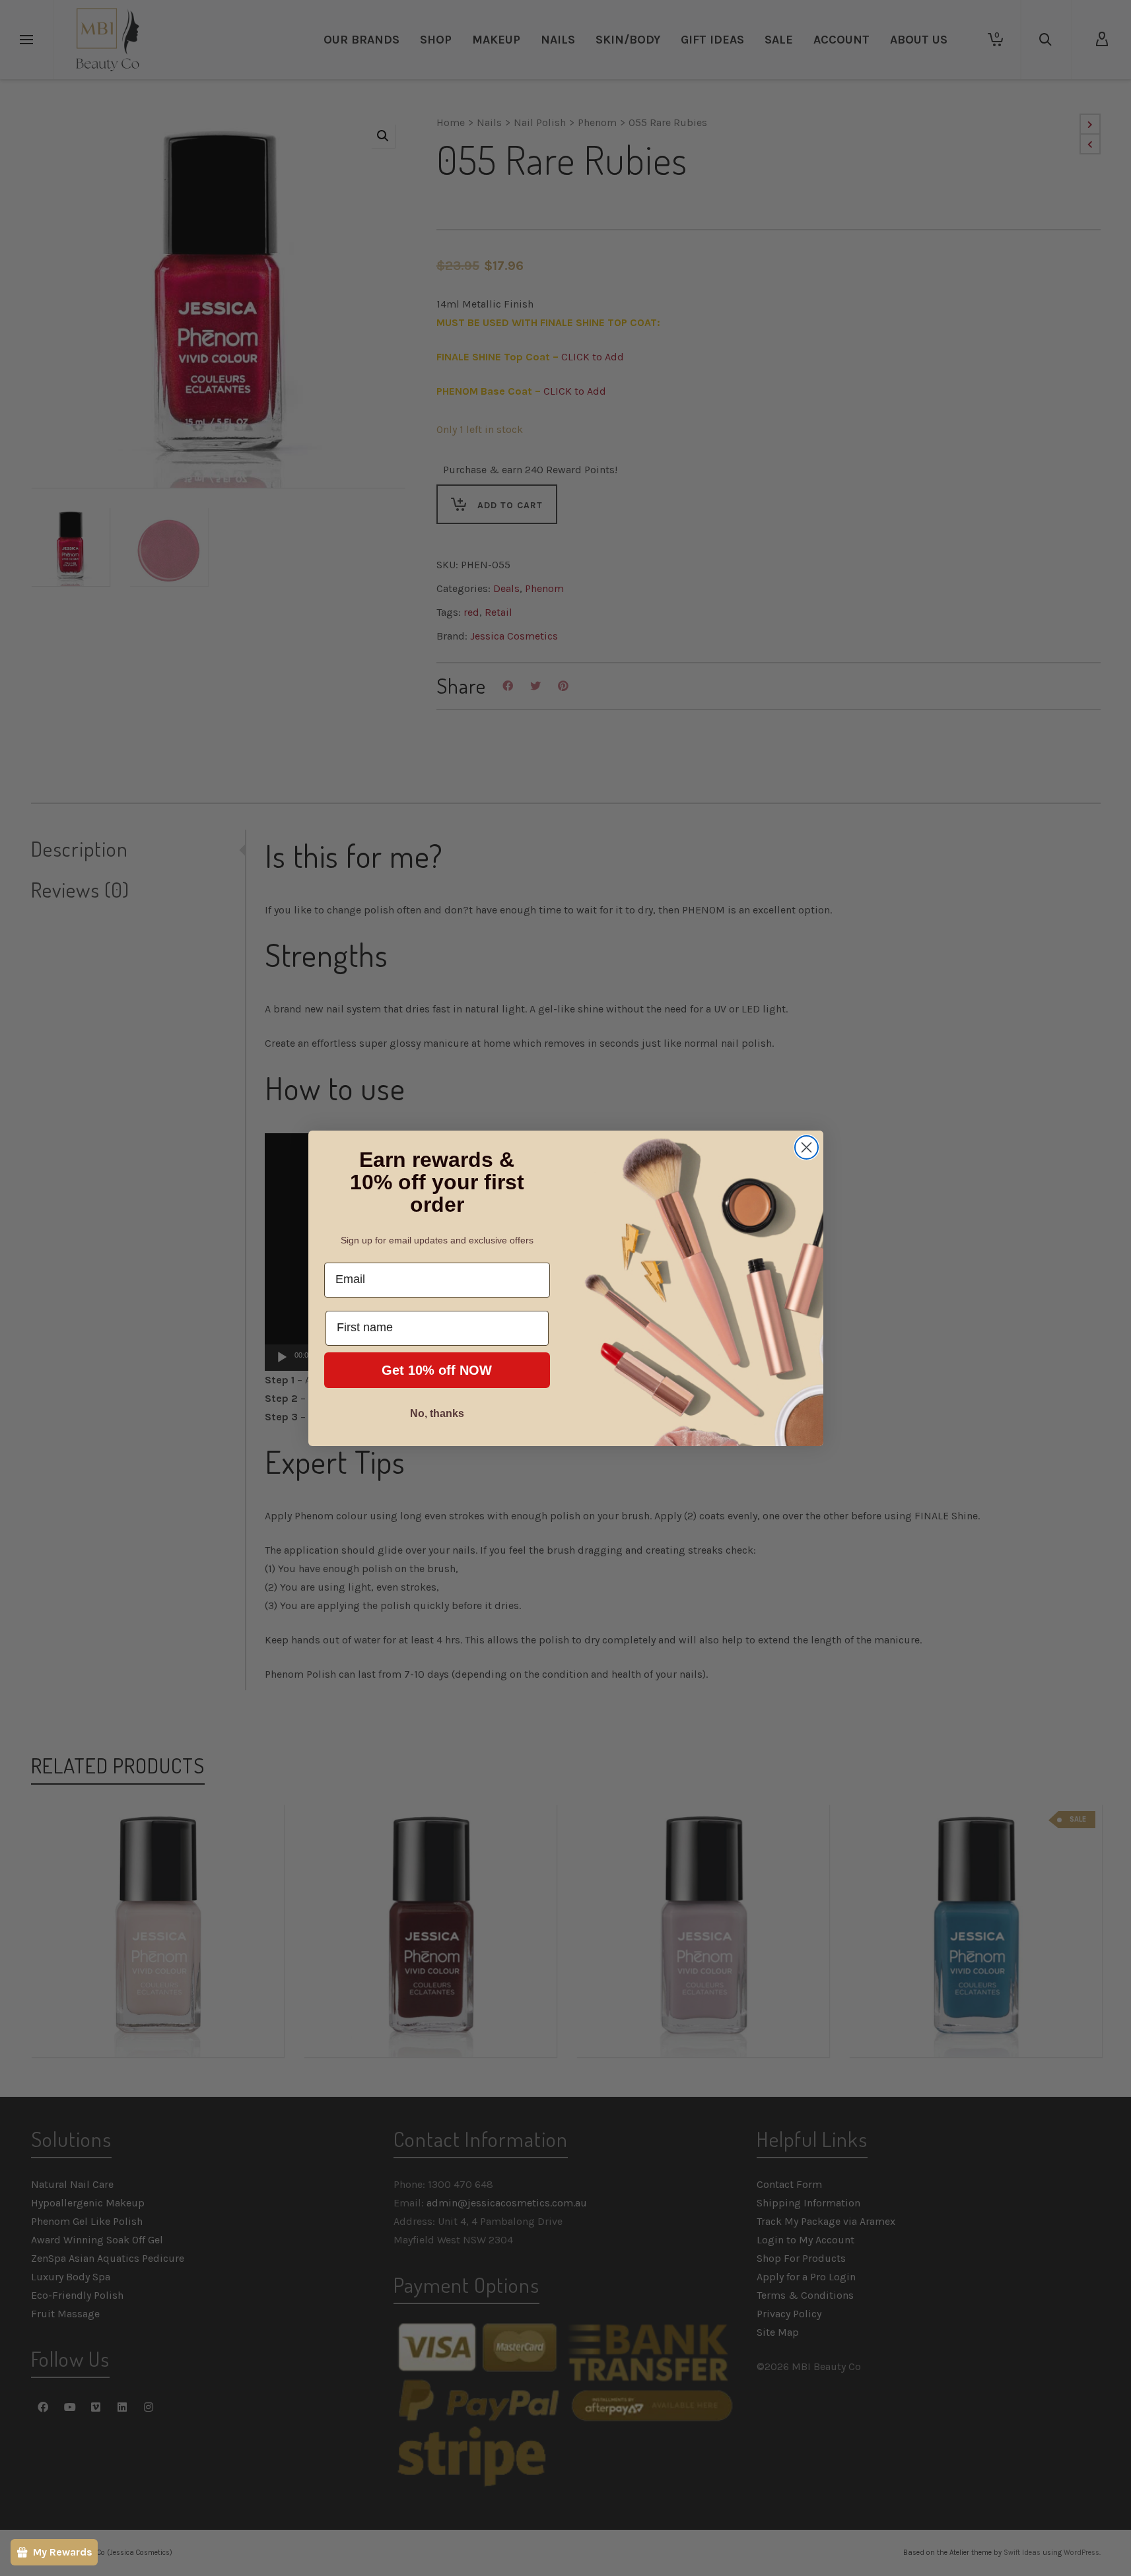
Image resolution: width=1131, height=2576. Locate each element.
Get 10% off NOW (437, 1370)
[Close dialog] (806, 1147)
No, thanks (437, 1413)
